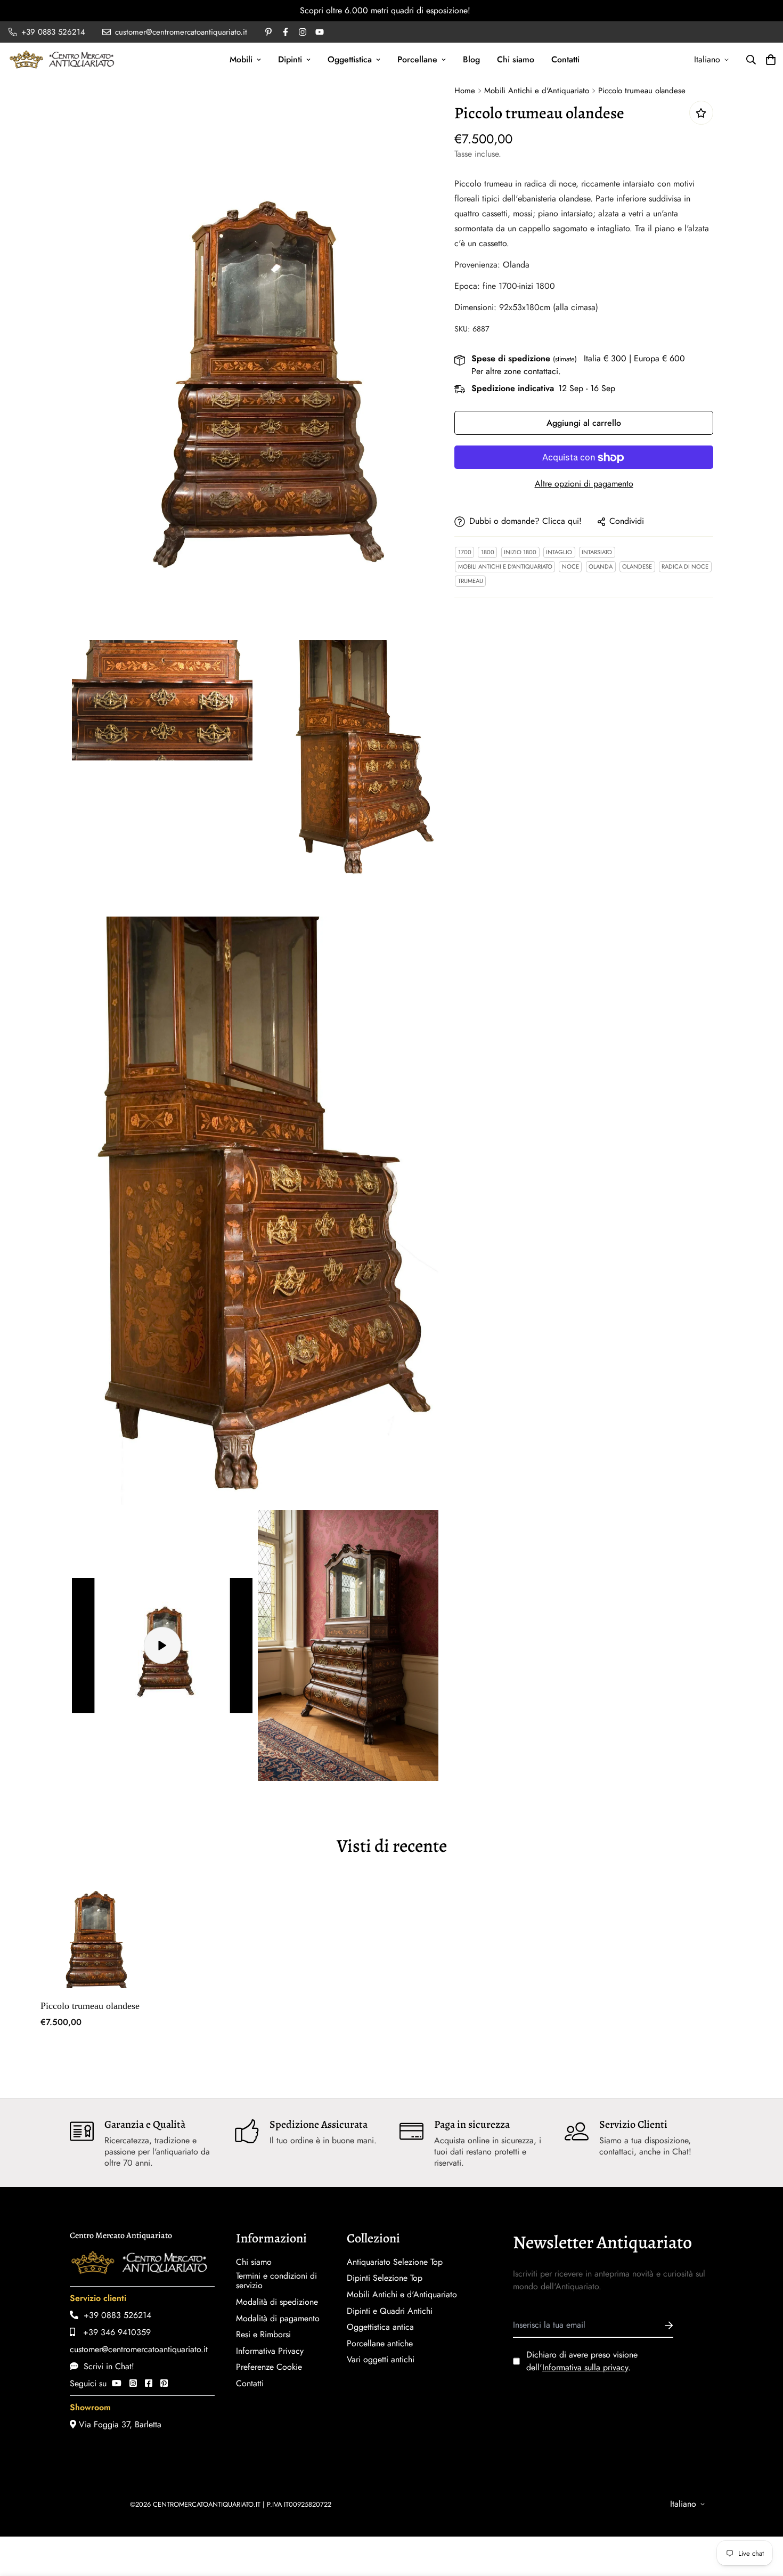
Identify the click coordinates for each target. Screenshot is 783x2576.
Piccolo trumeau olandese (90, 2006)
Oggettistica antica (380, 2327)
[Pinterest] (164, 2383)
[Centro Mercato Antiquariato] (62, 59)
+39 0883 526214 (115, 2315)
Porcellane (417, 59)
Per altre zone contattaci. (516, 372)
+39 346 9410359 (113, 2332)
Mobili (241, 59)
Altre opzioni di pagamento (584, 484)
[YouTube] (117, 2383)
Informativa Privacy (270, 2351)
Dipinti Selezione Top (385, 2278)
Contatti (565, 59)
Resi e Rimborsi (263, 2335)
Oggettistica (350, 59)
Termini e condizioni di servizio (276, 2281)
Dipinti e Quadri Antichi (390, 2311)
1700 (465, 553)
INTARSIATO (597, 553)
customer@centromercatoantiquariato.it (139, 2349)
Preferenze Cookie (269, 2367)
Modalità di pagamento (278, 2319)
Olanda (601, 567)
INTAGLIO (559, 553)
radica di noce (685, 567)
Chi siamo (516, 59)
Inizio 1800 (520, 553)
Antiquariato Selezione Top (395, 2262)
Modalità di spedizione (277, 2302)
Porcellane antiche (380, 2344)
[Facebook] (149, 2383)
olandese (637, 567)
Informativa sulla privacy (585, 2367)
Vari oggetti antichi (381, 2360)
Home (465, 91)
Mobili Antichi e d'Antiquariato (537, 91)
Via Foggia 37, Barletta (119, 2424)
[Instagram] (133, 2383)
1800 (488, 553)
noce (570, 567)
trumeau (471, 581)
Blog (471, 59)
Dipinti (290, 59)
